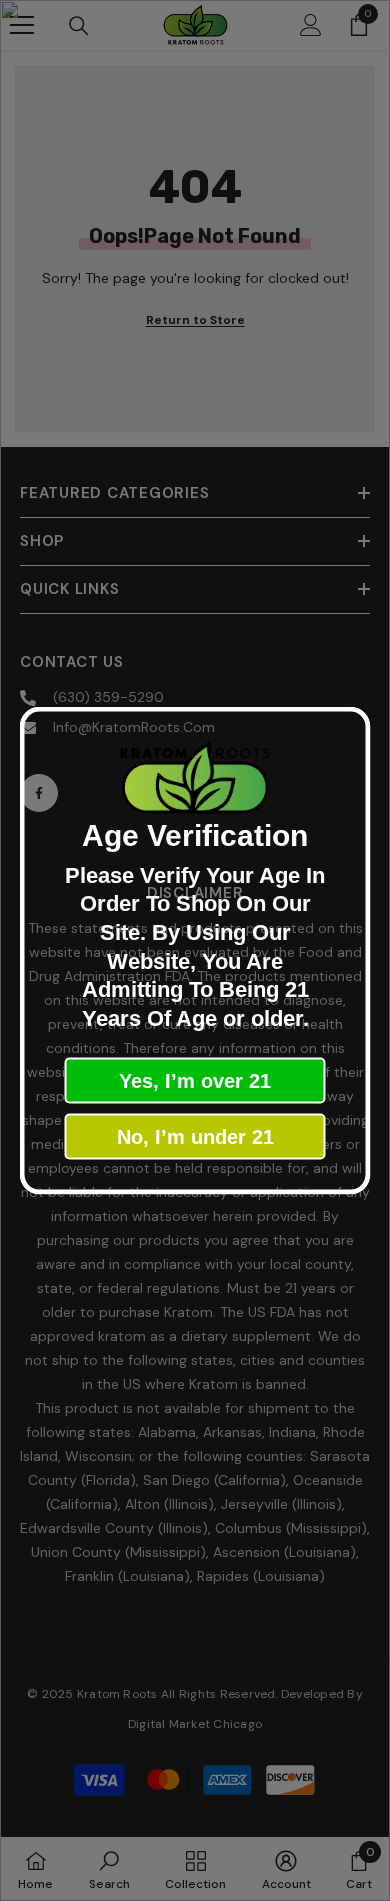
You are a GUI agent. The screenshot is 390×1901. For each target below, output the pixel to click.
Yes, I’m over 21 (195, 1081)
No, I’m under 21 (195, 1137)
